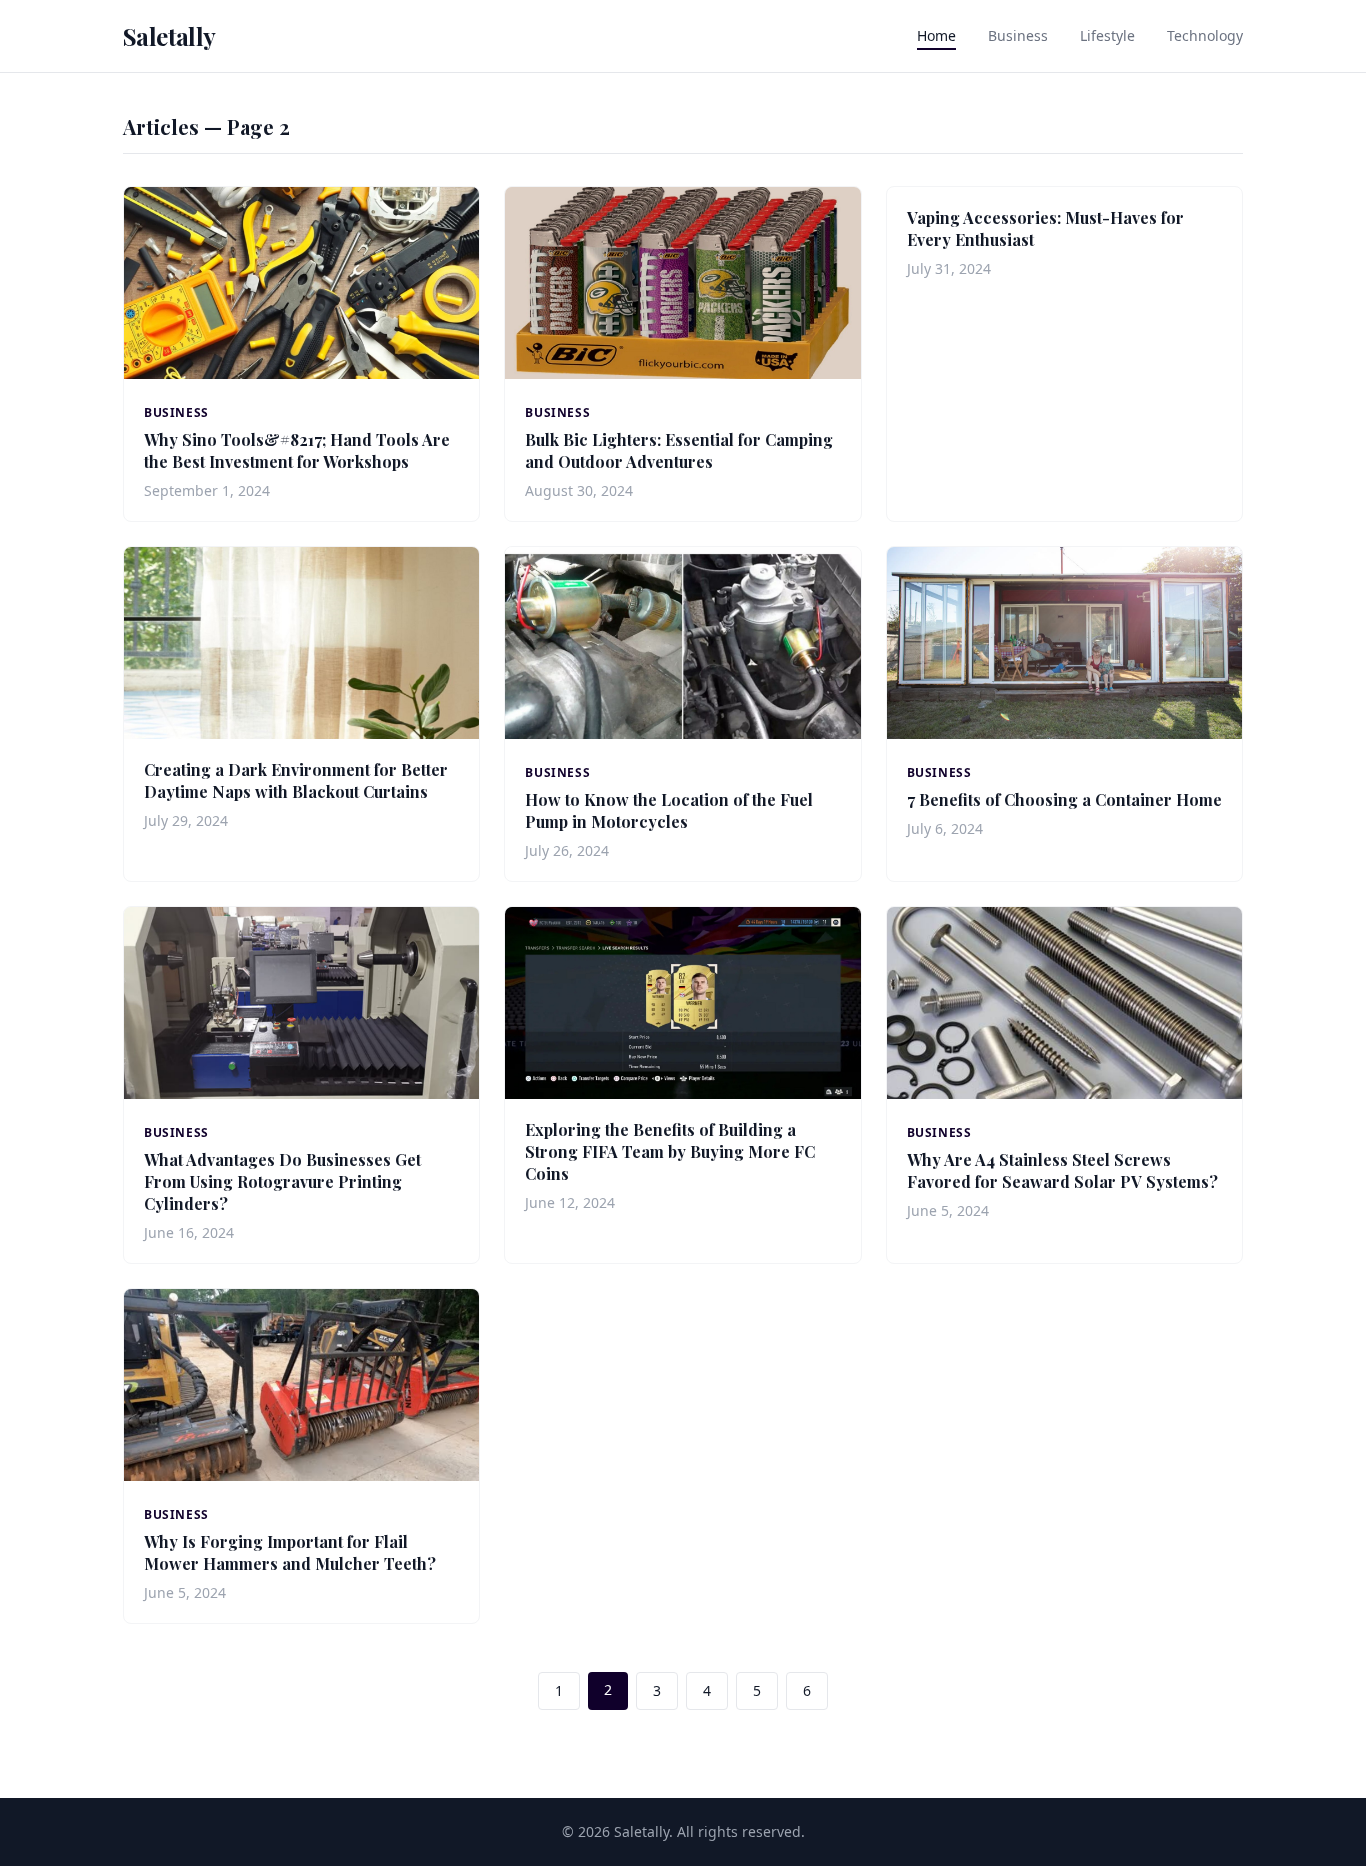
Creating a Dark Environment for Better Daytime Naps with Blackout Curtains (296, 780)
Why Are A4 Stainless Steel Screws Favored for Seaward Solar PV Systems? (1062, 1170)
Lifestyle (1107, 35)
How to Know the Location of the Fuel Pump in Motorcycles (669, 810)
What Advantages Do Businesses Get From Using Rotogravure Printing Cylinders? (282, 1181)
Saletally (169, 36)
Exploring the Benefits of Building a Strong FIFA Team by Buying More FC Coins (670, 1151)
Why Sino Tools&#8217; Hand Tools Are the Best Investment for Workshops (297, 450)
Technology (1205, 35)
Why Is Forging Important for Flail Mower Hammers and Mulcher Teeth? (290, 1552)
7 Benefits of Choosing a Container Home (1064, 799)
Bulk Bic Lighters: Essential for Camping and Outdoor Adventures (679, 450)
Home (936, 35)
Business (1018, 35)
